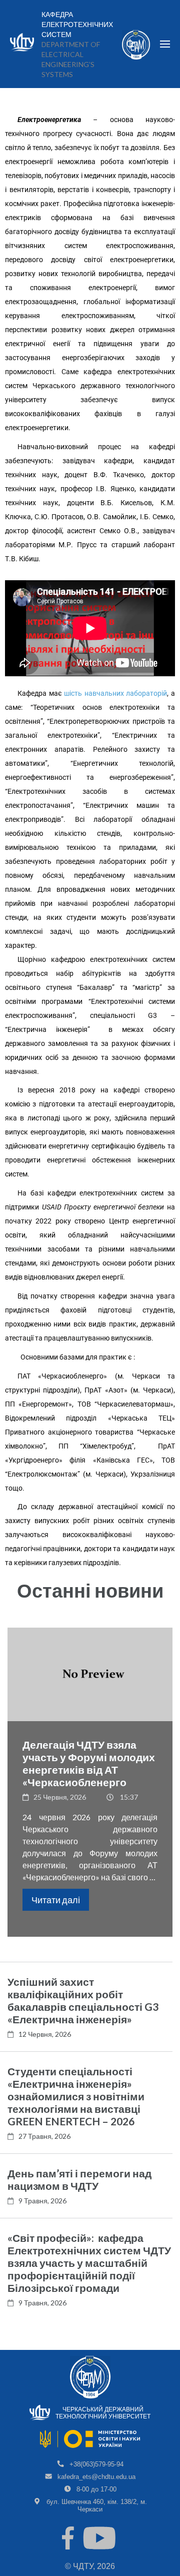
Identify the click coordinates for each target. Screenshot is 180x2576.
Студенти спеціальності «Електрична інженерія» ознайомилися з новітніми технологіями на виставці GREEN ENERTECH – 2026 (76, 2096)
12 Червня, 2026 (45, 2034)
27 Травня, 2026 (44, 2136)
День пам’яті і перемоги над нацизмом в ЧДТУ (79, 2179)
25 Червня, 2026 (60, 1797)
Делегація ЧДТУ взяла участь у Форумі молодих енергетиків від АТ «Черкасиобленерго (89, 1763)
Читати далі (56, 1900)
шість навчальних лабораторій (115, 693)
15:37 (129, 1797)
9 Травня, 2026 (42, 2201)
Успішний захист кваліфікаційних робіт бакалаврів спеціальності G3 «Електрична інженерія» (83, 2000)
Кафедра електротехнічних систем (77, 25)
